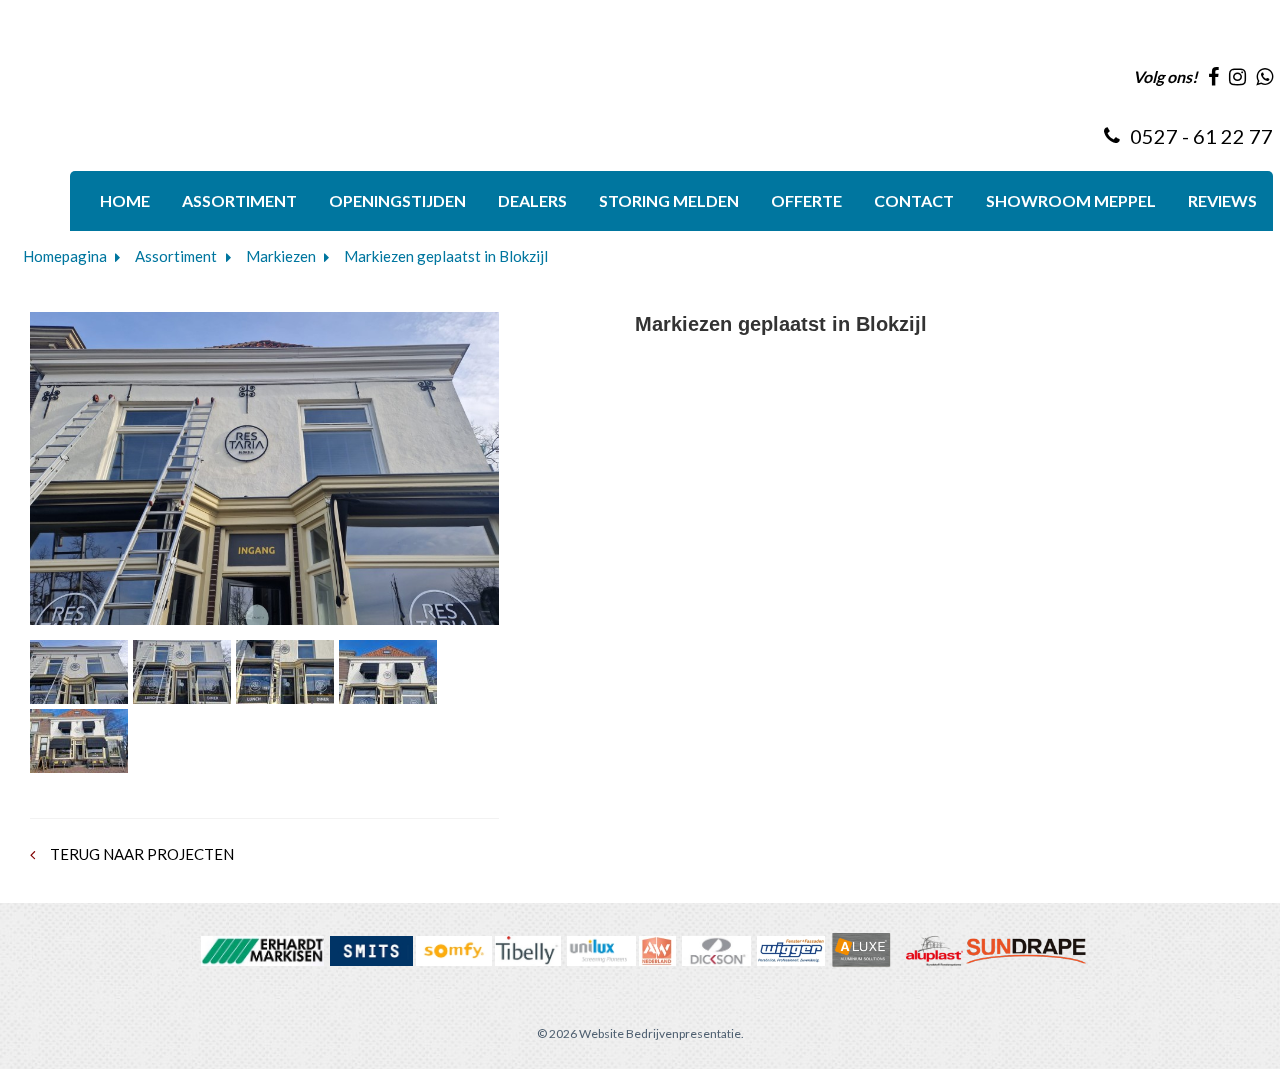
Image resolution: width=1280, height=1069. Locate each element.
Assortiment (176, 256)
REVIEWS (1222, 200)
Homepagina (65, 256)
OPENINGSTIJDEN (397, 200)
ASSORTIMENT (239, 200)
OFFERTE (806, 200)
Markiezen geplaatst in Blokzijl (446, 256)
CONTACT (914, 200)
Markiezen (281, 256)
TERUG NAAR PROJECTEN (140, 854)
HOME (125, 200)
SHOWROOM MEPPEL (1071, 200)
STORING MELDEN (669, 200)
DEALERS (532, 200)
